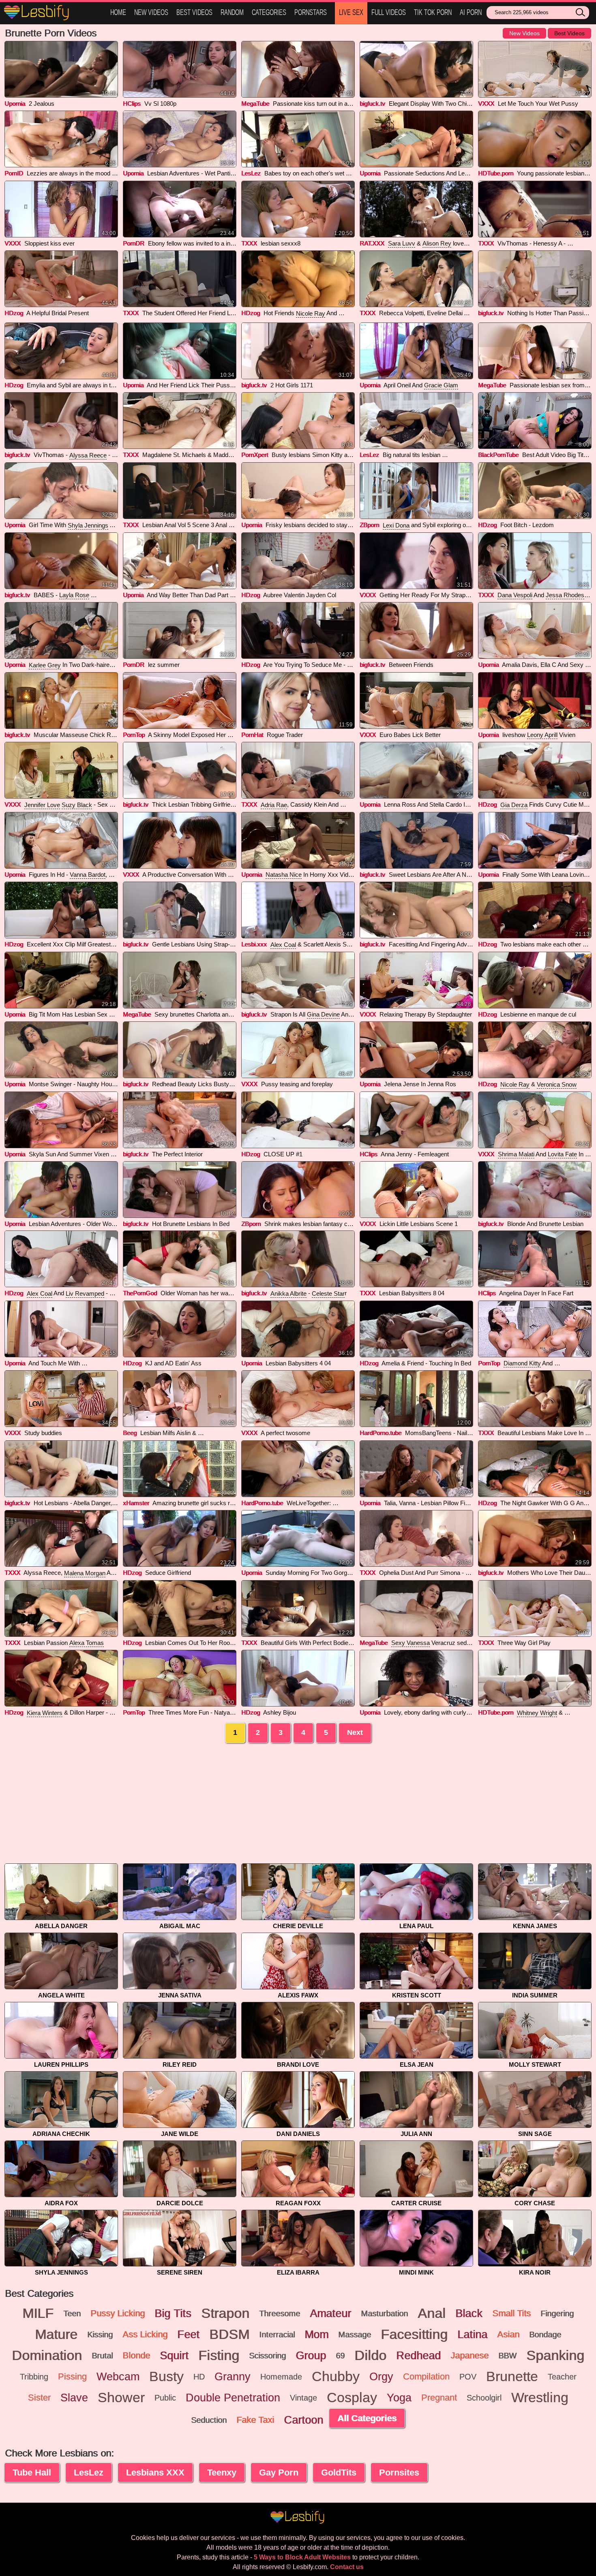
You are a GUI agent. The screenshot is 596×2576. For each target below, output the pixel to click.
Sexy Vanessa (411, 1643)
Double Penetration (233, 2398)
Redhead (418, 2356)
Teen (72, 2313)
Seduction (209, 2420)
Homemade (281, 2377)
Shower (121, 2398)
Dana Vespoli (515, 595)
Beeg (130, 1433)
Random (232, 12)
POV (468, 2377)
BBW (507, 2356)
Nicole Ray (311, 313)
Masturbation (384, 2313)
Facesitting (414, 2335)
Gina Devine (323, 1014)
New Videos (151, 12)
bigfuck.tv (372, 104)
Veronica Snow (557, 1084)
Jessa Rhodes (565, 595)
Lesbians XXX (155, 2472)
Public (165, 2398)
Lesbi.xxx (254, 944)
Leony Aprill (542, 735)
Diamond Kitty (522, 1363)
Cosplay (352, 2398)
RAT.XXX (372, 243)
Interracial (277, 2335)
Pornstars (311, 12)
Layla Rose (74, 595)
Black (469, 2313)
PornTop (134, 735)
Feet (188, 2335)
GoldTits (339, 2472)
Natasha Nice (284, 875)
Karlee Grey (45, 665)
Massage (355, 2335)
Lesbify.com (53, 13)
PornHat (252, 735)
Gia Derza (514, 805)
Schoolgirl (484, 2398)
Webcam (118, 2377)
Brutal (102, 2356)
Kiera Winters (45, 1713)
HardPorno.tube (381, 1433)
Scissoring (267, 2356)
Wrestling (540, 2398)
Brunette (512, 2377)
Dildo (370, 2356)
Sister (39, 2398)
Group (311, 2356)
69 (340, 2356)
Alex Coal (283, 945)
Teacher (562, 2377)
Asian (508, 2334)
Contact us (347, 2567)
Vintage (303, 2398)
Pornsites (399, 2472)
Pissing (72, 2376)
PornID (14, 173)
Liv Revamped (85, 1293)
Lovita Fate (562, 1154)
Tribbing (34, 2377)
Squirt (174, 2356)
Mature (56, 2335)
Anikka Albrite (288, 1293)
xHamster (136, 1503)
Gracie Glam (441, 385)
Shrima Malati (516, 1154)
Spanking (555, 2356)
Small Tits (511, 2313)
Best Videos (194, 12)
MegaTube (255, 104)
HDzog (14, 313)
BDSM (229, 2335)
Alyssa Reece (88, 455)
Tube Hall (32, 2472)
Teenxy (222, 2472)
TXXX (249, 243)
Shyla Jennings (88, 525)
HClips (132, 104)
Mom (316, 2335)
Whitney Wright (537, 1713)
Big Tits (173, 2313)
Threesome (280, 2313)
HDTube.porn (496, 173)
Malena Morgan (85, 1573)
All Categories (367, 2418)
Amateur (330, 2313)
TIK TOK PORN (433, 12)
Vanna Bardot (88, 875)
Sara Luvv (402, 243)
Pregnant (439, 2398)
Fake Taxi (255, 2420)
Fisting (219, 2356)
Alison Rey (437, 243)
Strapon (225, 2313)
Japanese (470, 2355)
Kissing (100, 2335)
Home (118, 12)
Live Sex (351, 12)
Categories (269, 12)
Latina (472, 2335)
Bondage (545, 2335)
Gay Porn (279, 2472)
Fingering (557, 2313)
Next (355, 1732)
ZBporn (369, 525)
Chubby (336, 2377)
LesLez (251, 173)
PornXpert (255, 455)
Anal (432, 2313)
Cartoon (303, 2420)
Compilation (426, 2376)
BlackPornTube (498, 455)
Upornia (15, 104)
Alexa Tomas (87, 1643)
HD (199, 2377)
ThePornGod (140, 1293)
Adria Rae (274, 805)
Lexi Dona (396, 525)
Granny (233, 2377)
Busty (166, 2377)
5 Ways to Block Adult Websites (302, 2557)
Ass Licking (145, 2334)
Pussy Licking (118, 2313)
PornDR (134, 243)
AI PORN (471, 12)
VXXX (486, 104)
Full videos (389, 12)
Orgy (381, 2377)
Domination (47, 2356)
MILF (38, 2313)
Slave (74, 2398)
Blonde (136, 2355)
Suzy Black (77, 805)
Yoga (399, 2398)
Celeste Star (328, 1293)
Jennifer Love (42, 805)
